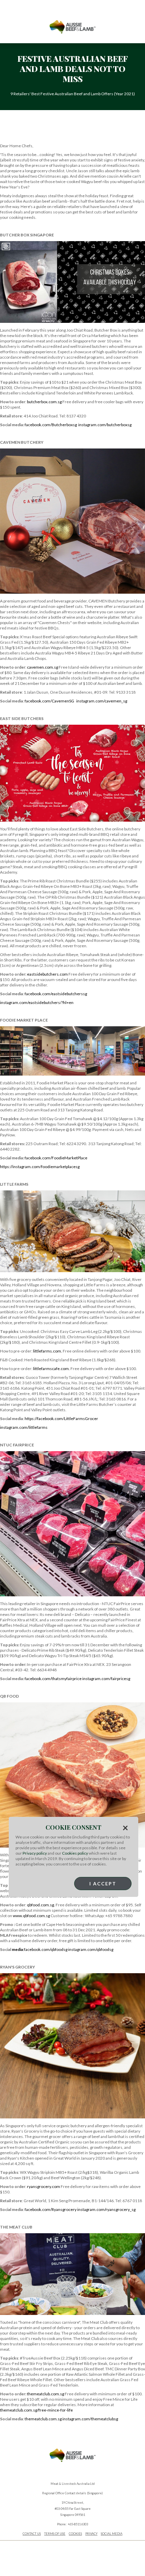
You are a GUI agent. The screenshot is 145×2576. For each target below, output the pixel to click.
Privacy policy (35, 1853)
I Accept (103, 1884)
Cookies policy (75, 1853)
